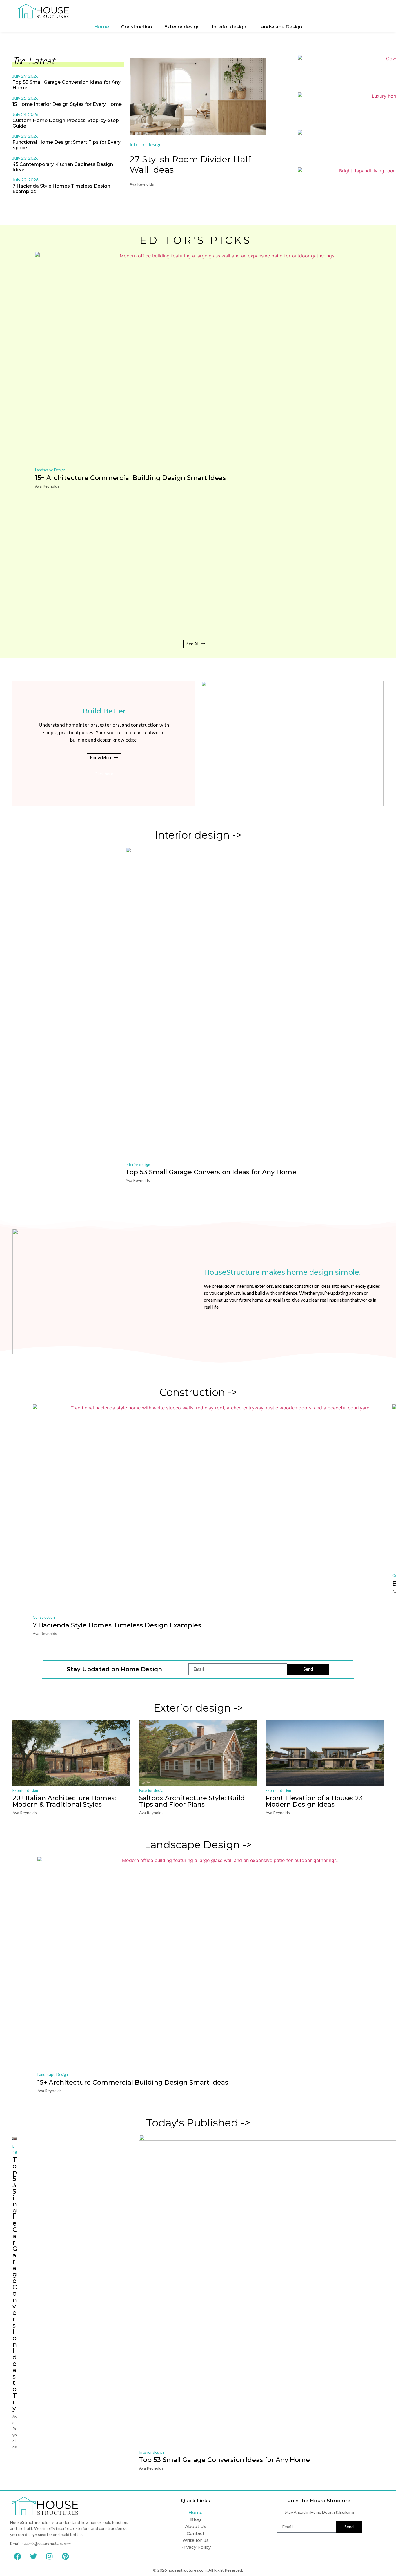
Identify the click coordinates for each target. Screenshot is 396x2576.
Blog (196, 2519)
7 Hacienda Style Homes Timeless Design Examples (117, 1625)
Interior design (229, 27)
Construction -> (198, 1392)
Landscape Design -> (198, 1845)
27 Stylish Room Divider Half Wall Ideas (190, 165)
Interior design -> (198, 835)
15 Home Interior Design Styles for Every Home (67, 104)
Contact (196, 2533)
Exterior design (182, 27)
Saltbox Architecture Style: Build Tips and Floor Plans (192, 1801)
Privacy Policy (196, 2547)
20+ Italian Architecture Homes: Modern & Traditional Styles (64, 1801)
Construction (137, 27)
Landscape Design (280, 27)
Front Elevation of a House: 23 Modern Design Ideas (314, 1801)
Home (102, 27)
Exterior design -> (198, 1708)
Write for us (196, 2540)
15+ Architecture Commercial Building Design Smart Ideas (130, 478)
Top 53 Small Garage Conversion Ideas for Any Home (211, 1172)
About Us (196, 2526)
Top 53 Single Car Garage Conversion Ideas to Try (15, 2284)
